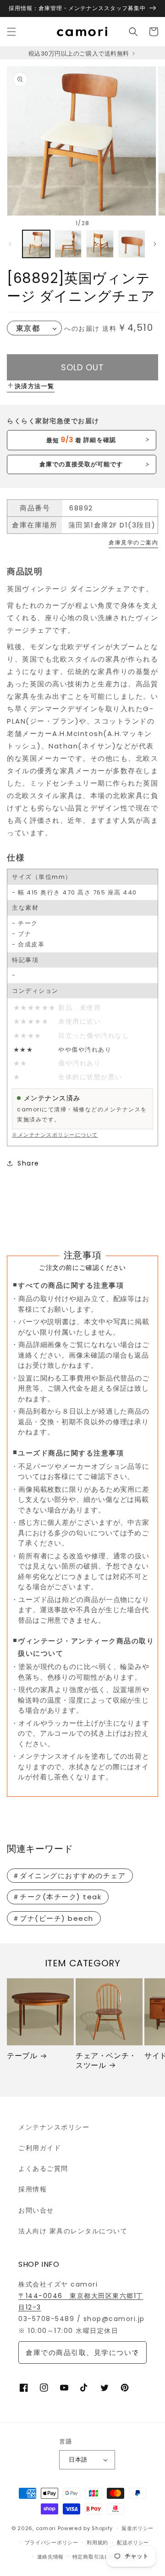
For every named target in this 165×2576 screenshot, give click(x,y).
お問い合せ (36, 2210)
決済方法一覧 (35, 386)
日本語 (78, 2460)
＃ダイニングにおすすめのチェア (69, 1876)
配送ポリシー (133, 2542)
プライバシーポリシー (52, 2542)
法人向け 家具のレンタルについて (73, 2231)
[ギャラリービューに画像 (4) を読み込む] (132, 244)
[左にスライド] (10, 244)
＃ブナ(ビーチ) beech (53, 1918)
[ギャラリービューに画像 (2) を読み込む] (68, 244)
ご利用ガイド (40, 2148)
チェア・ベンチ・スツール (106, 2061)
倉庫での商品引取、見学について (82, 2352)
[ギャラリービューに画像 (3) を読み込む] (100, 244)
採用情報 (33, 2189)
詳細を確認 (81, 440)
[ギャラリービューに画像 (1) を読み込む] (36, 244)
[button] (11, 32)
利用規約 (97, 2542)
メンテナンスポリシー (54, 2127)
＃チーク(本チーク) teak (57, 1897)
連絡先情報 (51, 2557)
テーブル (22, 2056)
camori (46, 2528)
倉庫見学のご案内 (133, 542)
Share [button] (28, 1163)
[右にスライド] (155, 244)
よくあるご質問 (43, 2168)
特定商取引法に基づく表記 (104, 2557)
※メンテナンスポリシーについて (55, 1135)
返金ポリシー (137, 2528)
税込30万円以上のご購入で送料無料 (80, 54)
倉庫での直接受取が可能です (81, 464)
